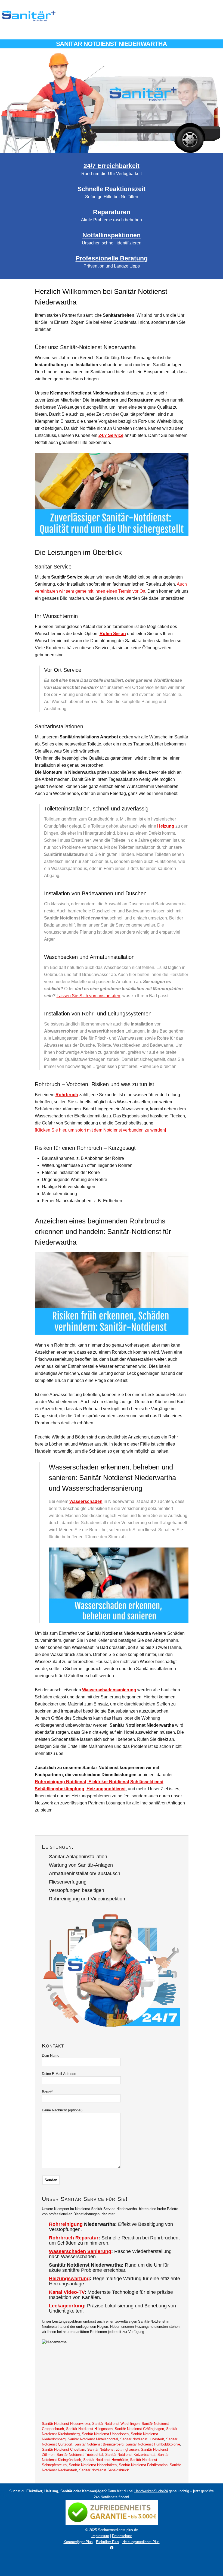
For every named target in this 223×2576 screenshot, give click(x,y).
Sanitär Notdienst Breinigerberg (99, 2444)
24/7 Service (111, 435)
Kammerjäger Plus (78, 2542)
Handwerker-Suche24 (151, 2491)
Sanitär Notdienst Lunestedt (142, 2439)
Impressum (100, 2536)
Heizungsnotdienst (106, 1789)
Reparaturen (112, 212)
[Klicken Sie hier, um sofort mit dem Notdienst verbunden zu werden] (100, 1130)
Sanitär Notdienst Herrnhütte (106, 2460)
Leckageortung (66, 2306)
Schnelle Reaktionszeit (112, 189)
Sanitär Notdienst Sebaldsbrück (104, 2470)
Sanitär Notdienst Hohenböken (93, 2465)
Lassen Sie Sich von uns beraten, (89, 996)
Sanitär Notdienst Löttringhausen (113, 2449)
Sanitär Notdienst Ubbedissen (105, 2434)
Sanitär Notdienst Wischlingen (116, 2424)
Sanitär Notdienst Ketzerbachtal (130, 2455)
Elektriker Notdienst (108, 1782)
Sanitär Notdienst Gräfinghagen (139, 2429)
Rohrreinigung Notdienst (61, 1782)
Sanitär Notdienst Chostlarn (64, 2449)
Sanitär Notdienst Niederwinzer (66, 2424)
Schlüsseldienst (147, 1782)
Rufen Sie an (113, 634)
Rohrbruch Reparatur (74, 2238)
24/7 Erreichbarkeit (112, 166)
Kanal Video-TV (67, 2292)
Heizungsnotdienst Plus (141, 2542)
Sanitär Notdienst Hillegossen (89, 2429)
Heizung (166, 826)
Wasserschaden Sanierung (80, 2251)
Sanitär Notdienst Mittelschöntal (93, 2439)
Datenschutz (122, 2536)
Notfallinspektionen (112, 235)
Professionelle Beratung (112, 258)
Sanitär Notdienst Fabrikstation (143, 2465)
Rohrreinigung (66, 2224)
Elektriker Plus (108, 2542)
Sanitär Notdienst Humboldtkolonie (153, 2444)
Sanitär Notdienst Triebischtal (80, 2455)
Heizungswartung (69, 2279)
